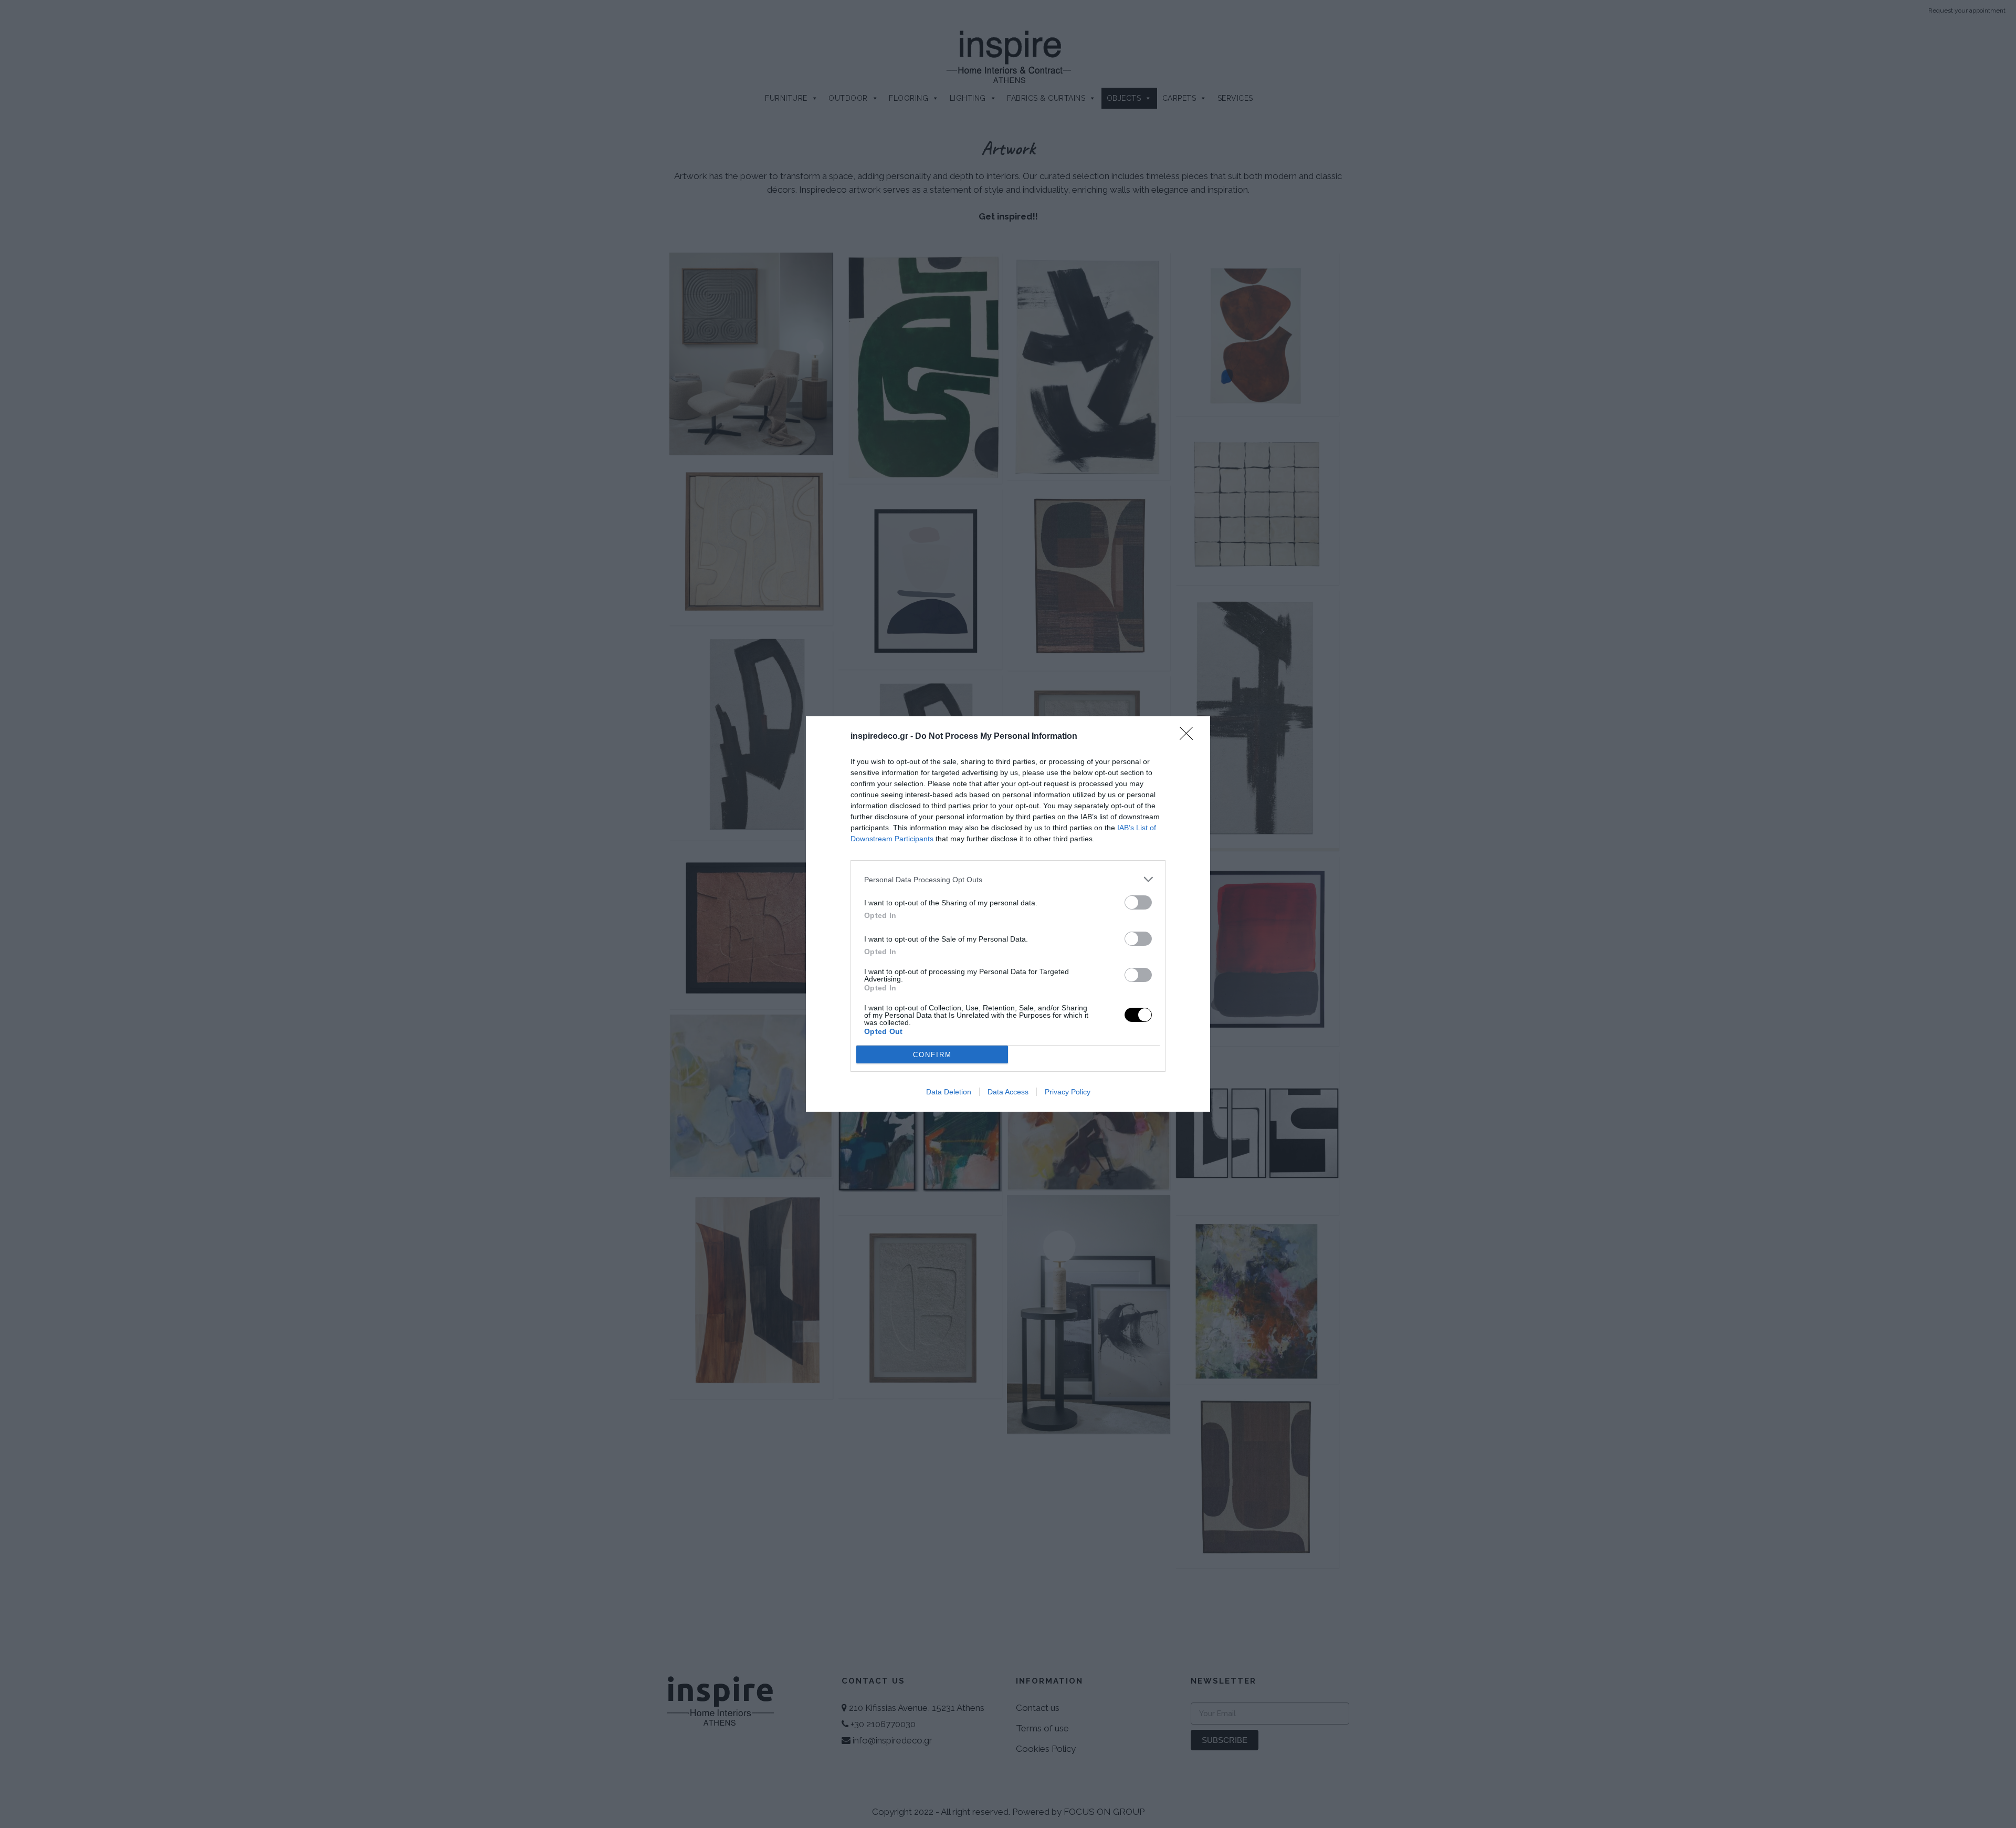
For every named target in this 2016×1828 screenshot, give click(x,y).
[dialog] (1008, 914)
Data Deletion (949, 1092)
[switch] (1138, 902)
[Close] (1190, 737)
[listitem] (1008, 879)
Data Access (1008, 1092)
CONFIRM (932, 1055)
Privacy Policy (1068, 1092)
